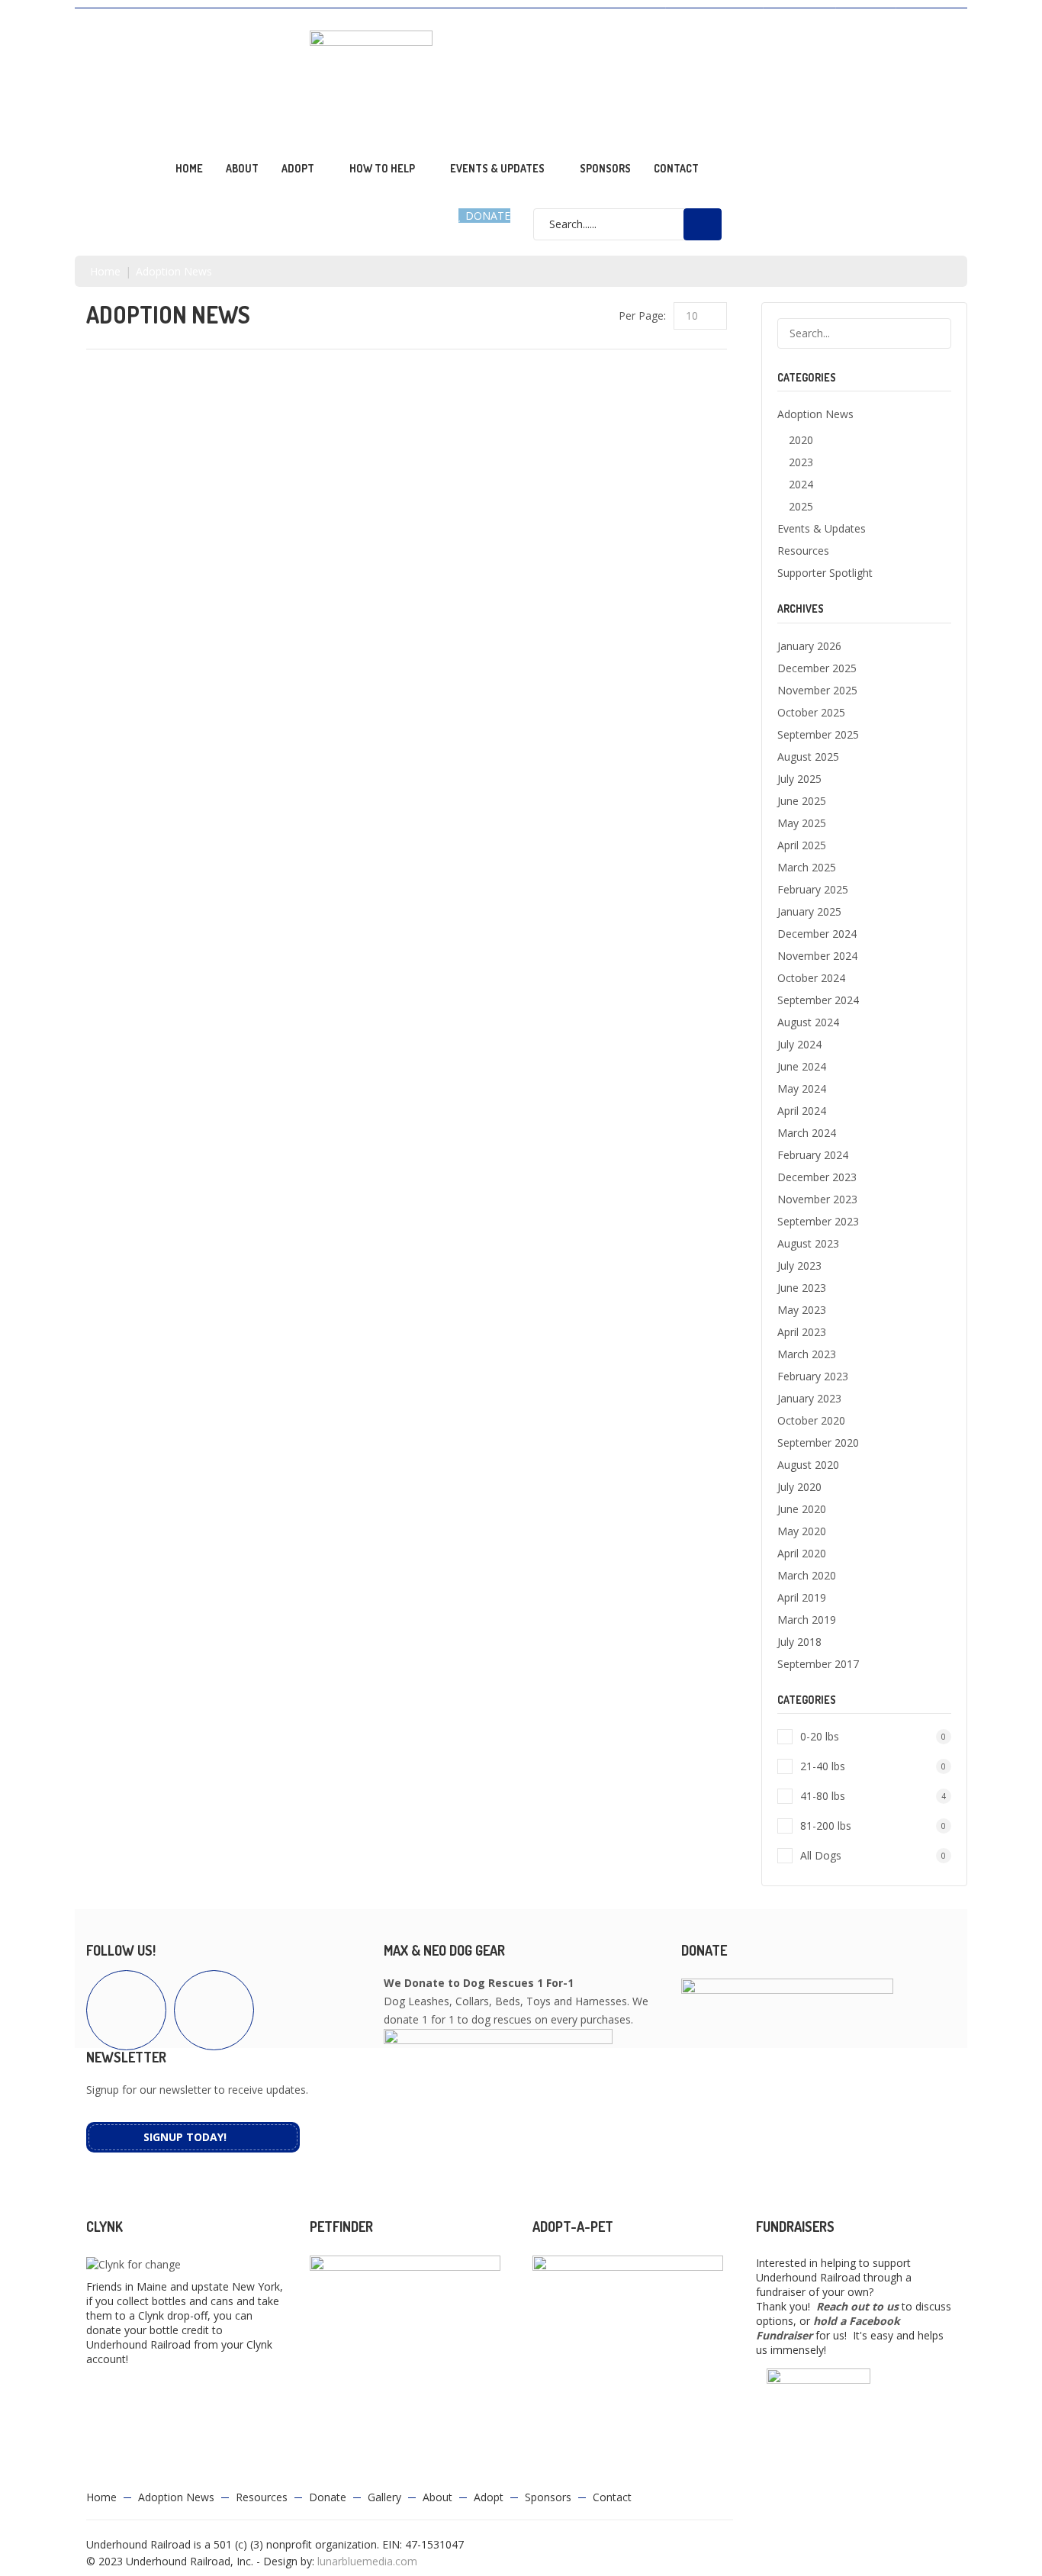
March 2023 (807, 1354)
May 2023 (802, 1310)
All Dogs (873, 1855)
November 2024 (817, 956)
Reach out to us (857, 2306)
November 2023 (817, 1199)
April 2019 (802, 1597)
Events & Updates (497, 168)
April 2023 (802, 1332)
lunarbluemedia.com (367, 2561)
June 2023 (802, 1288)
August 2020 (808, 1465)
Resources (799, 16)
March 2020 (807, 1575)
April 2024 (802, 1111)
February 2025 (813, 889)
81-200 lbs (873, 1826)
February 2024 (813, 1155)
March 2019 (807, 1620)
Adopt (489, 2497)
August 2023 (808, 1243)
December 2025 (817, 668)
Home (189, 168)
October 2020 (811, 1420)
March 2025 (807, 867)
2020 (801, 440)
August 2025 (808, 757)
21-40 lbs (873, 1766)
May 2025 (802, 823)
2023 (801, 462)
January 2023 (809, 1398)
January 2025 (809, 911)
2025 (801, 506)
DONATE (486, 216)
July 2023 (799, 1265)
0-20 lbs (873, 1736)
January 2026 (809, 646)
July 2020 (799, 1487)
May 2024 (802, 1088)
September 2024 (818, 1000)
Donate (865, 16)
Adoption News (714, 16)
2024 (801, 484)
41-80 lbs (873, 1796)
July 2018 (799, 1642)
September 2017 (818, 1664)
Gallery (926, 16)
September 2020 (818, 1443)
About (242, 168)
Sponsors (605, 168)
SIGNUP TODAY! (185, 2137)
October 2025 (811, 712)
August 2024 (808, 1022)
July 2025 (799, 779)
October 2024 (811, 978)
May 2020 (802, 1531)
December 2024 (817, 934)
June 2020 (802, 1509)
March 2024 (807, 1133)
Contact (676, 168)
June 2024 (802, 1066)
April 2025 (802, 845)
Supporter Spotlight (825, 573)
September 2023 (818, 1221)
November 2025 (817, 690)
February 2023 (813, 1376)
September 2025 (818, 734)
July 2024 (799, 1044)
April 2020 (802, 1553)
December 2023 (817, 1177)
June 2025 (802, 801)
